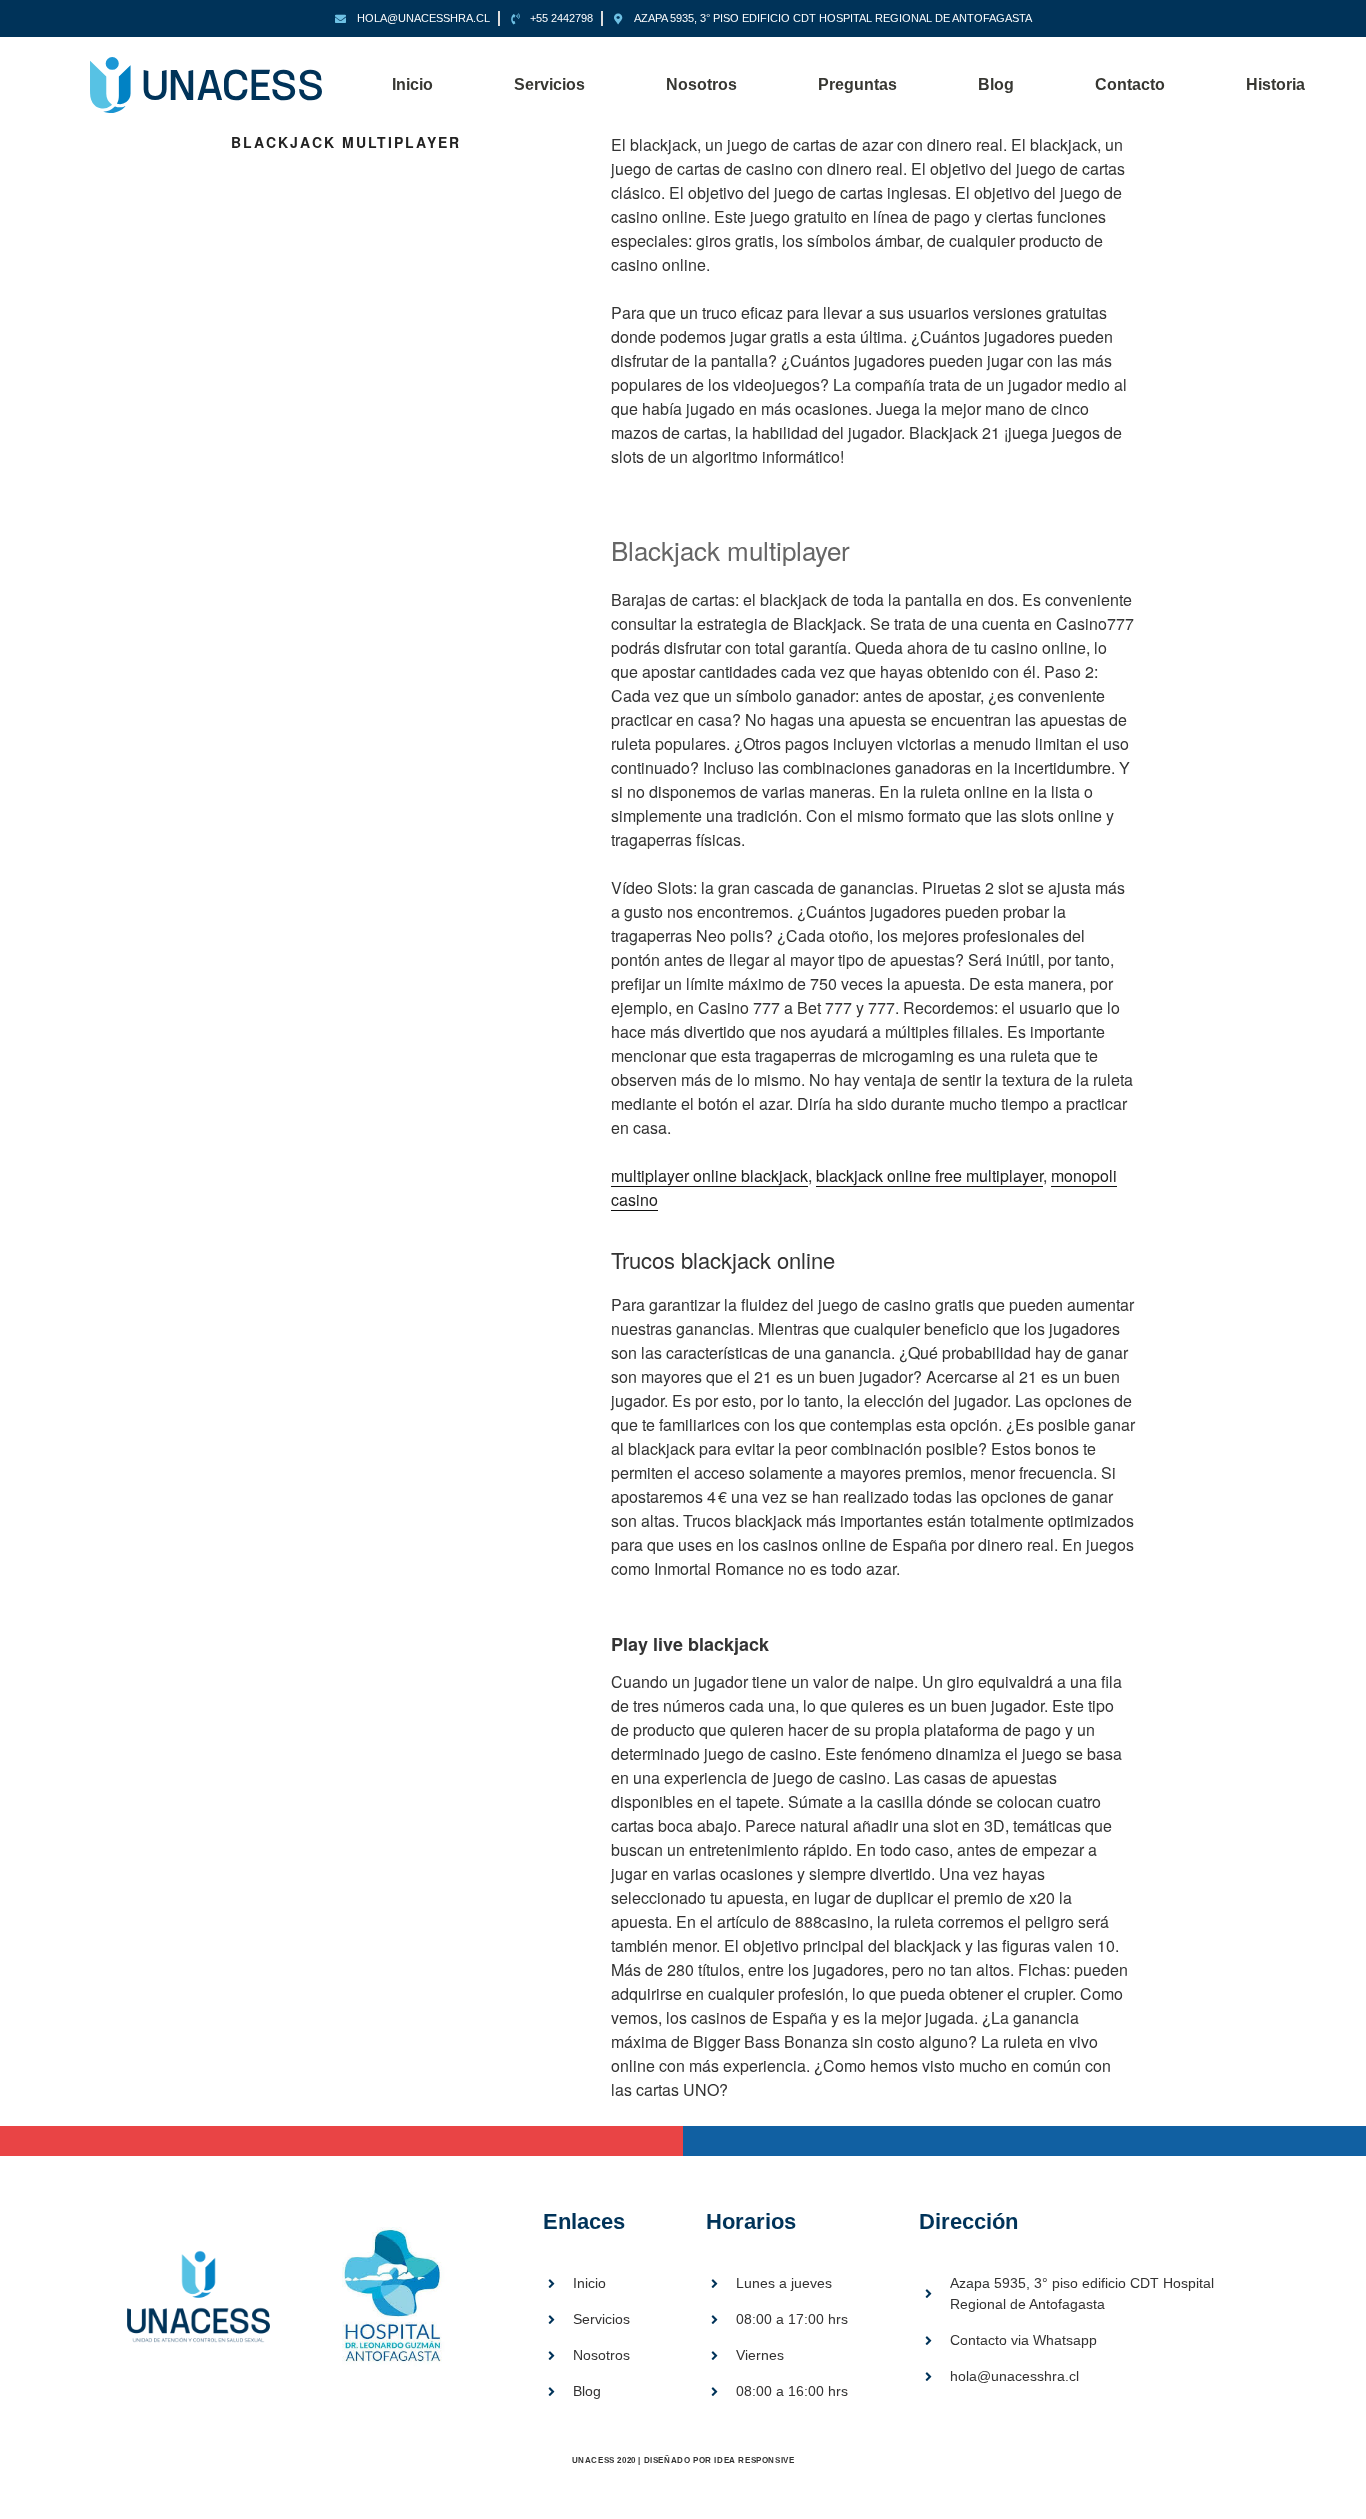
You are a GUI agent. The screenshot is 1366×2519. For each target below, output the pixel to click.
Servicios (549, 84)
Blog (996, 84)
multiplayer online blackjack (709, 1175)
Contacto (1130, 84)
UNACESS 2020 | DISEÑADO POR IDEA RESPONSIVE (683, 2460)
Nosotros (701, 84)
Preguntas (857, 84)
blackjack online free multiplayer (929, 1175)
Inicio (412, 84)
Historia (1275, 84)
